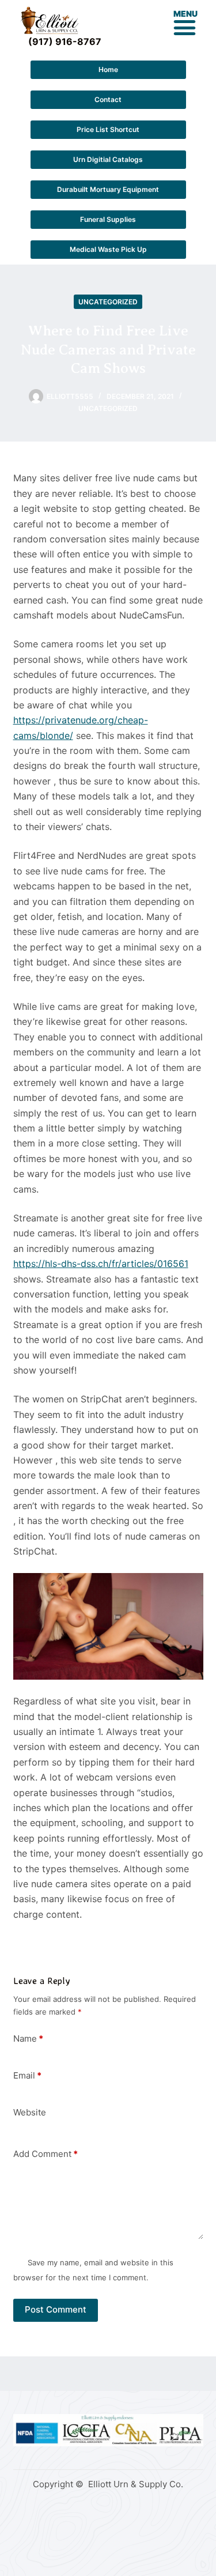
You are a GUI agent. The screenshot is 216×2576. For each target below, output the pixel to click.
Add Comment (46, 2154)
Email (27, 2075)
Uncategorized (108, 302)
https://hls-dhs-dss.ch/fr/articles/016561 (101, 1264)
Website (30, 2112)
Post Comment (56, 2309)
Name (28, 2038)
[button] (185, 28)
